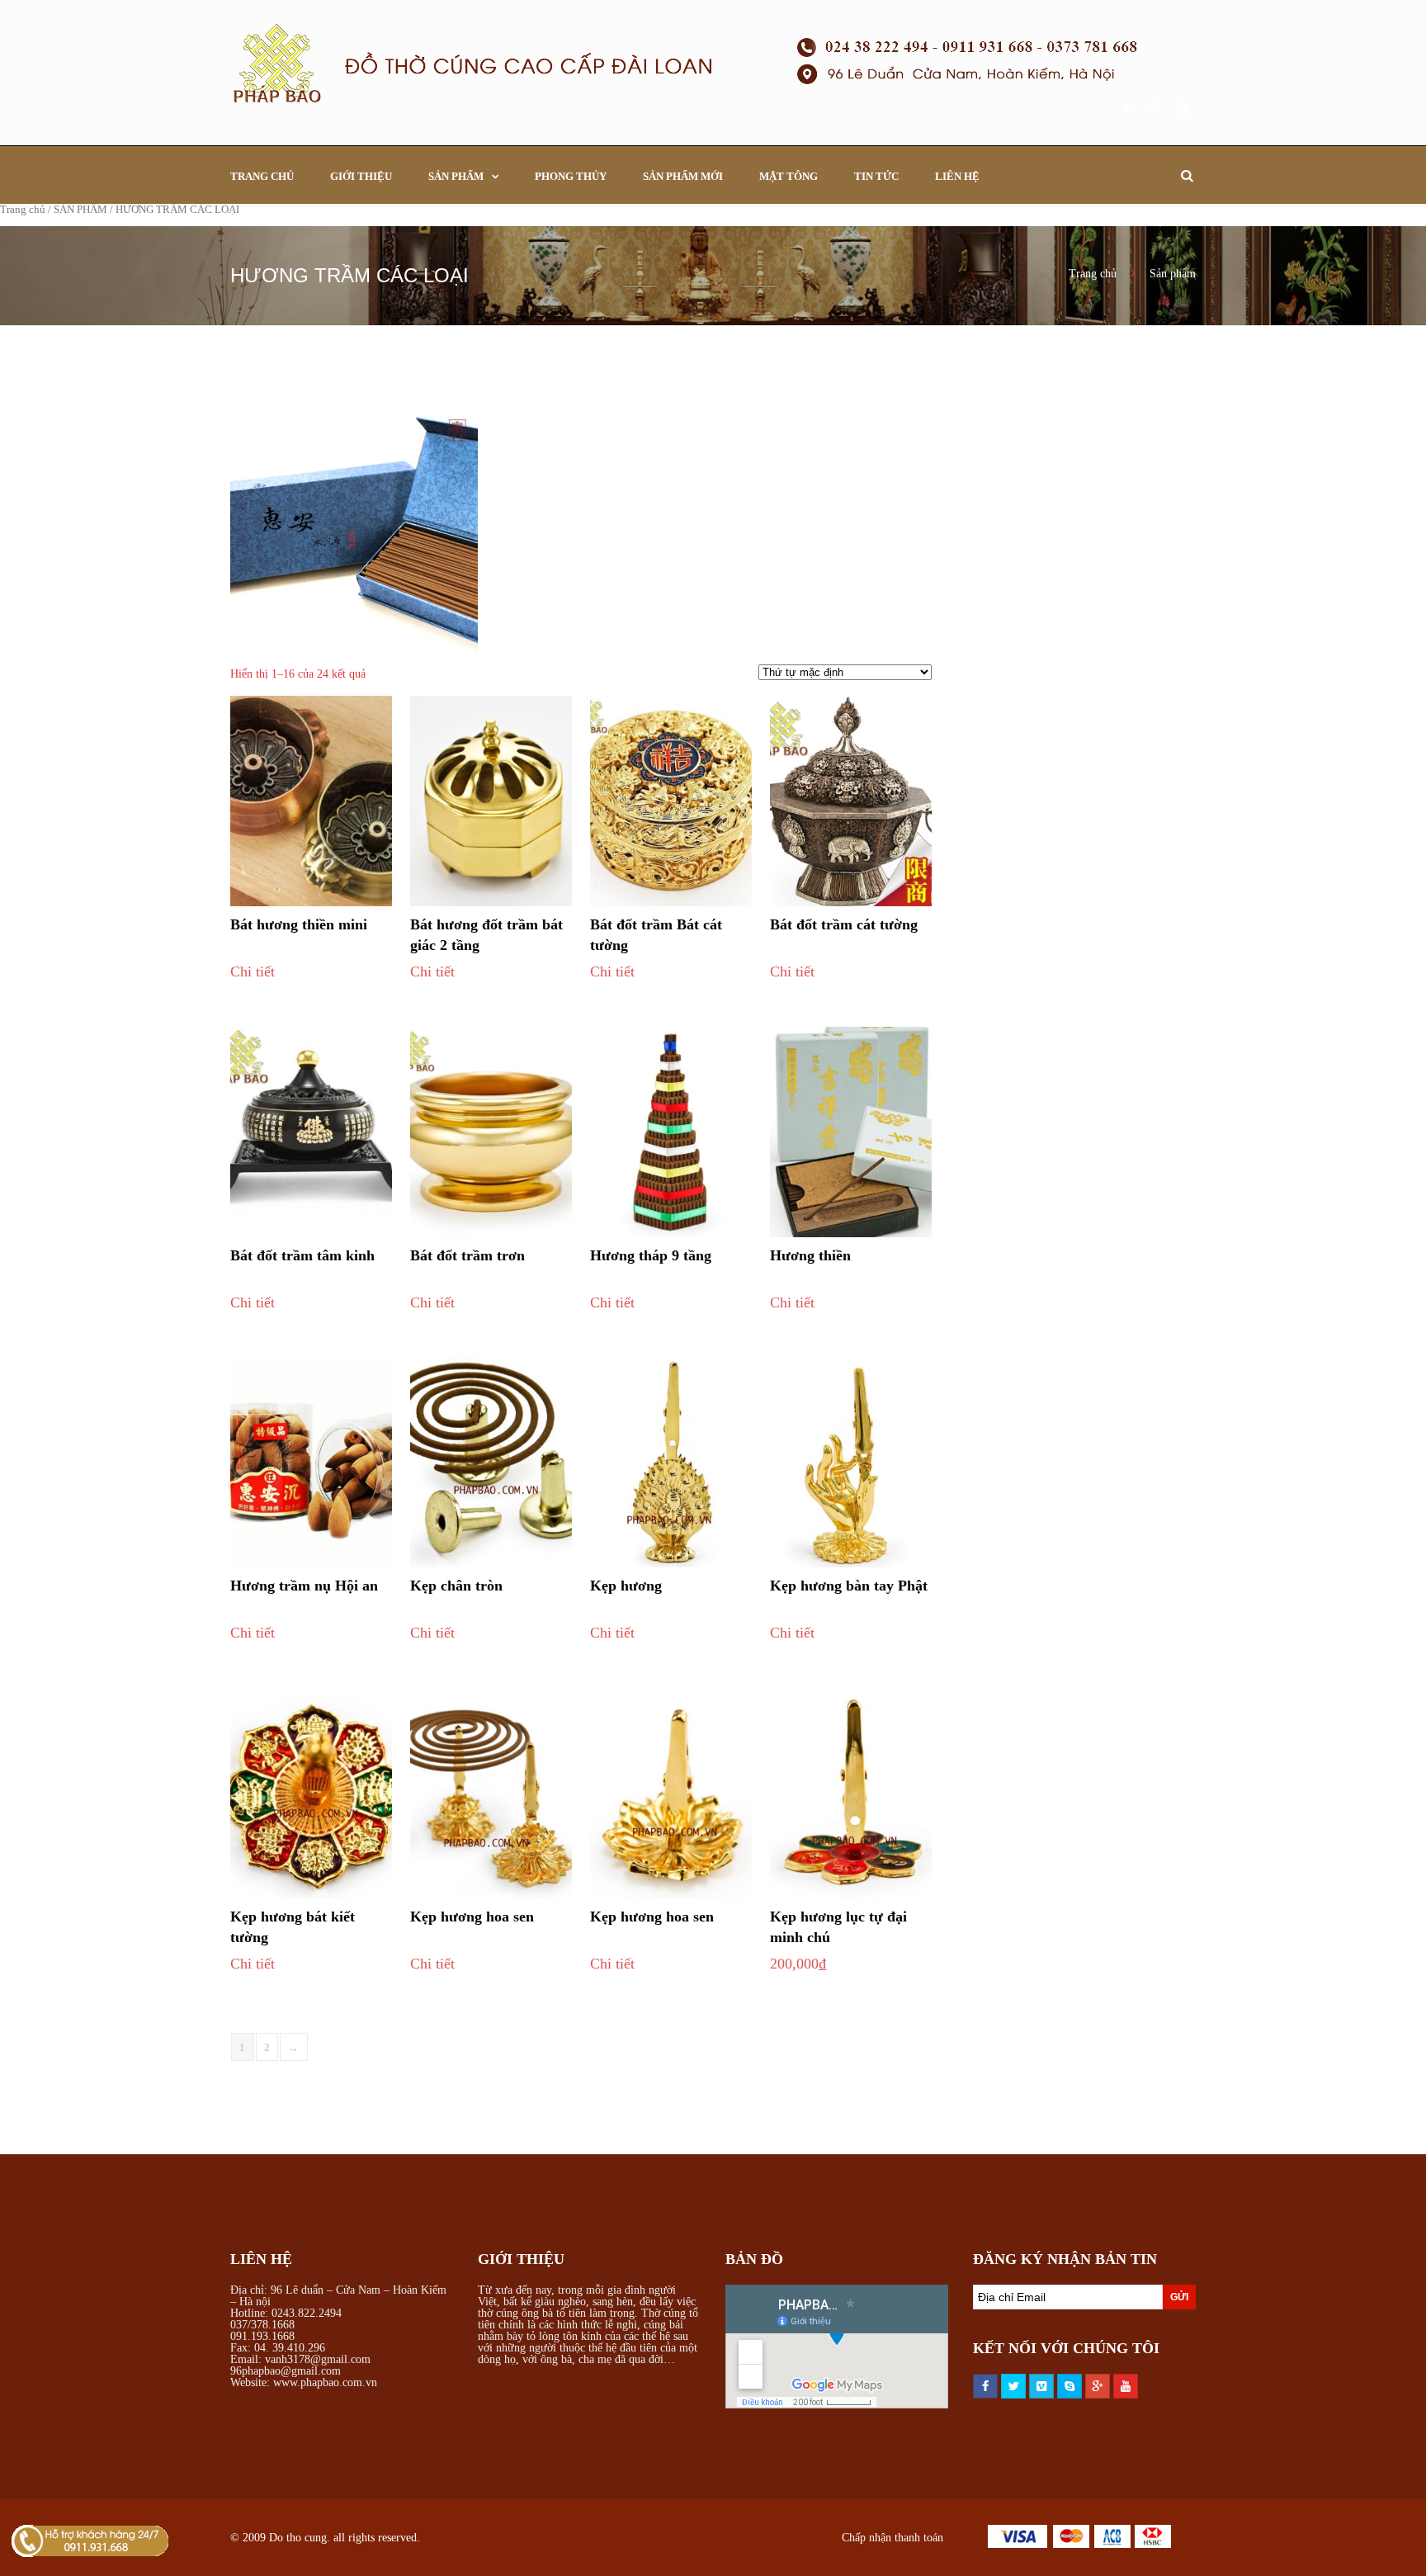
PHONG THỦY (571, 176)
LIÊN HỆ (957, 176)
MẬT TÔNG (789, 176)
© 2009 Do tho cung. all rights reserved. (325, 2538)
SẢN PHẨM (456, 176)
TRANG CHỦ (262, 176)
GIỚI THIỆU (361, 176)
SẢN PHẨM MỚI (683, 176)
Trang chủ (23, 210)
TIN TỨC (876, 176)
